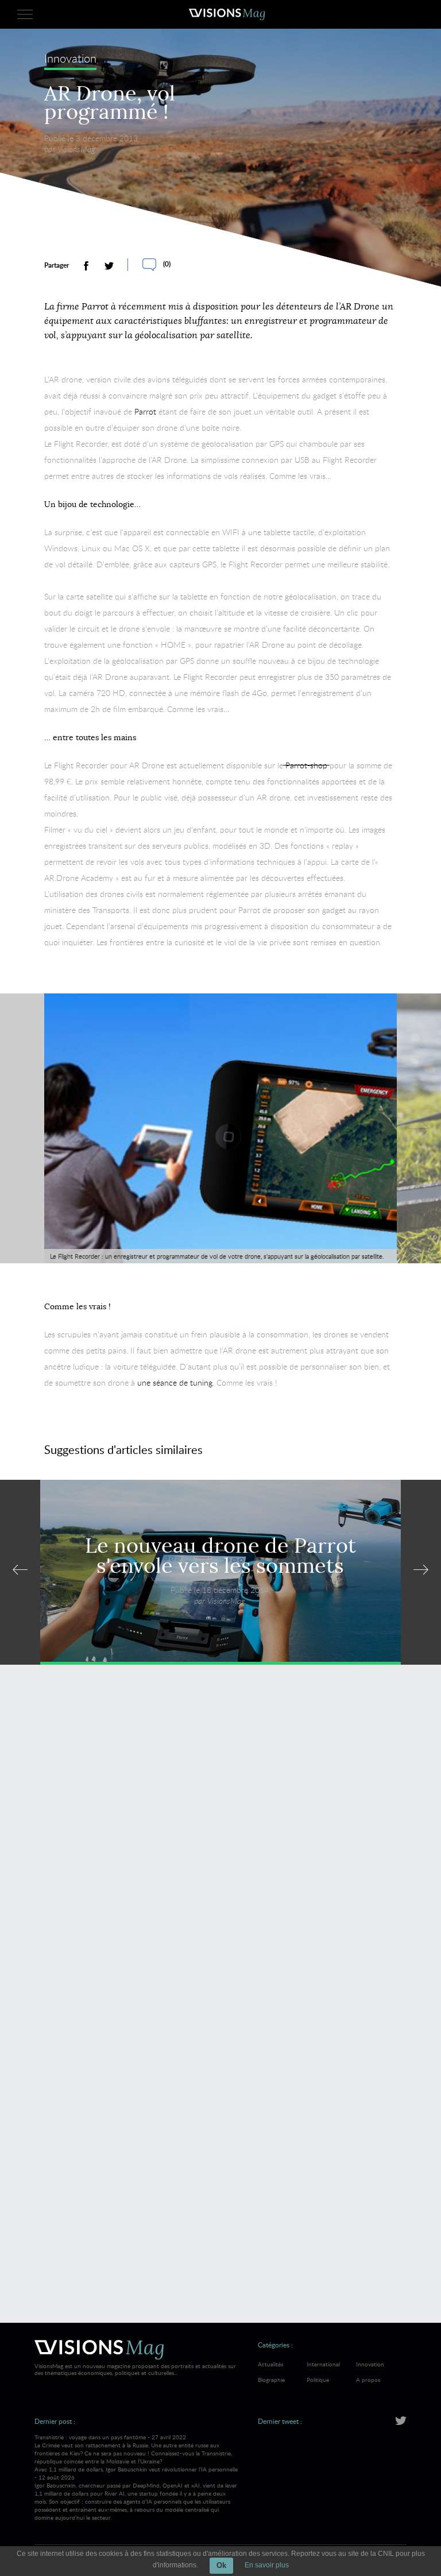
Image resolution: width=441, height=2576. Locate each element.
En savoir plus (267, 2565)
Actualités (270, 2364)
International (323, 2364)
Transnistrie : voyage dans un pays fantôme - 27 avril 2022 (133, 2449)
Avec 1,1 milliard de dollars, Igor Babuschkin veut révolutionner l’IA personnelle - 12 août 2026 (136, 2493)
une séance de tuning (175, 1382)
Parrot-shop (306, 765)
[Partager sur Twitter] (109, 266)
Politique (318, 2380)
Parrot (146, 411)
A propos (368, 2380)
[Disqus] (220, 1840)
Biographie (271, 2380)
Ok (221, 2565)
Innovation (70, 59)
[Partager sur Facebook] (86, 266)
